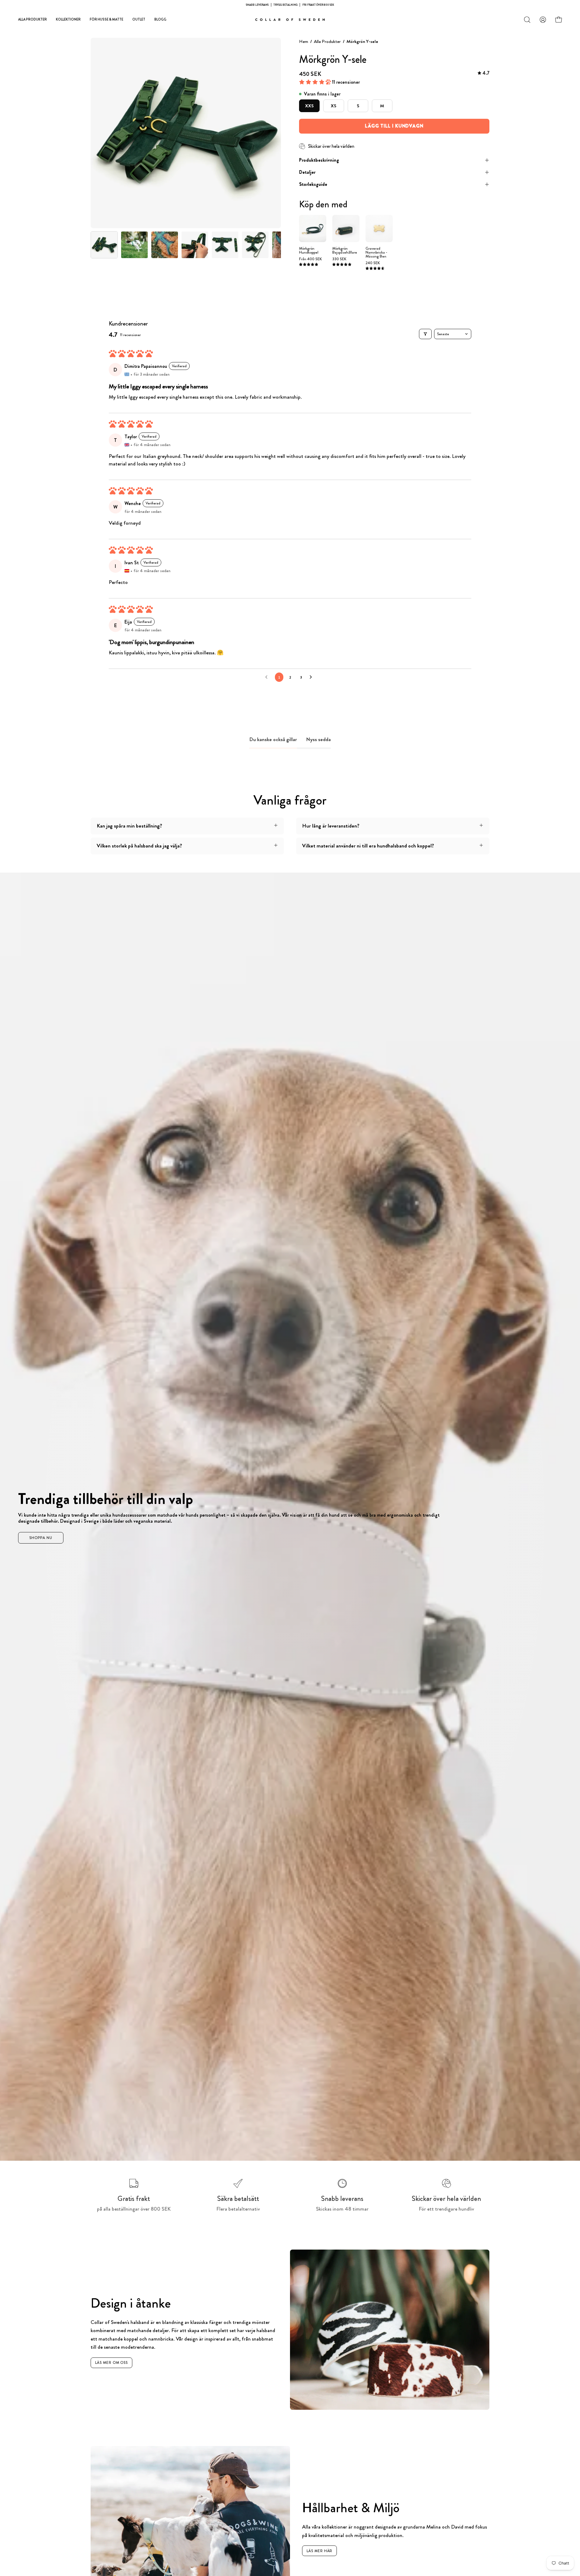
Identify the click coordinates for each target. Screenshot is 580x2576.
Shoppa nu (41, 1538)
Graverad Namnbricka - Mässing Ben (376, 253)
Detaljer (307, 172)
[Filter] (425, 334)
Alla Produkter (327, 41)
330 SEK (339, 259)
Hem (304, 41)
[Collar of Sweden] (290, 20)
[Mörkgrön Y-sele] (104, 245)
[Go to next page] (312, 677)
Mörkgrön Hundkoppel (309, 251)
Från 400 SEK (311, 259)
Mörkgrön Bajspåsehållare (345, 251)
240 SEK (373, 263)
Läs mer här (320, 2551)
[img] (483, 73)
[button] (527, 20)
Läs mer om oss (112, 2363)
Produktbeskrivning (319, 160)
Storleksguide (313, 184)
